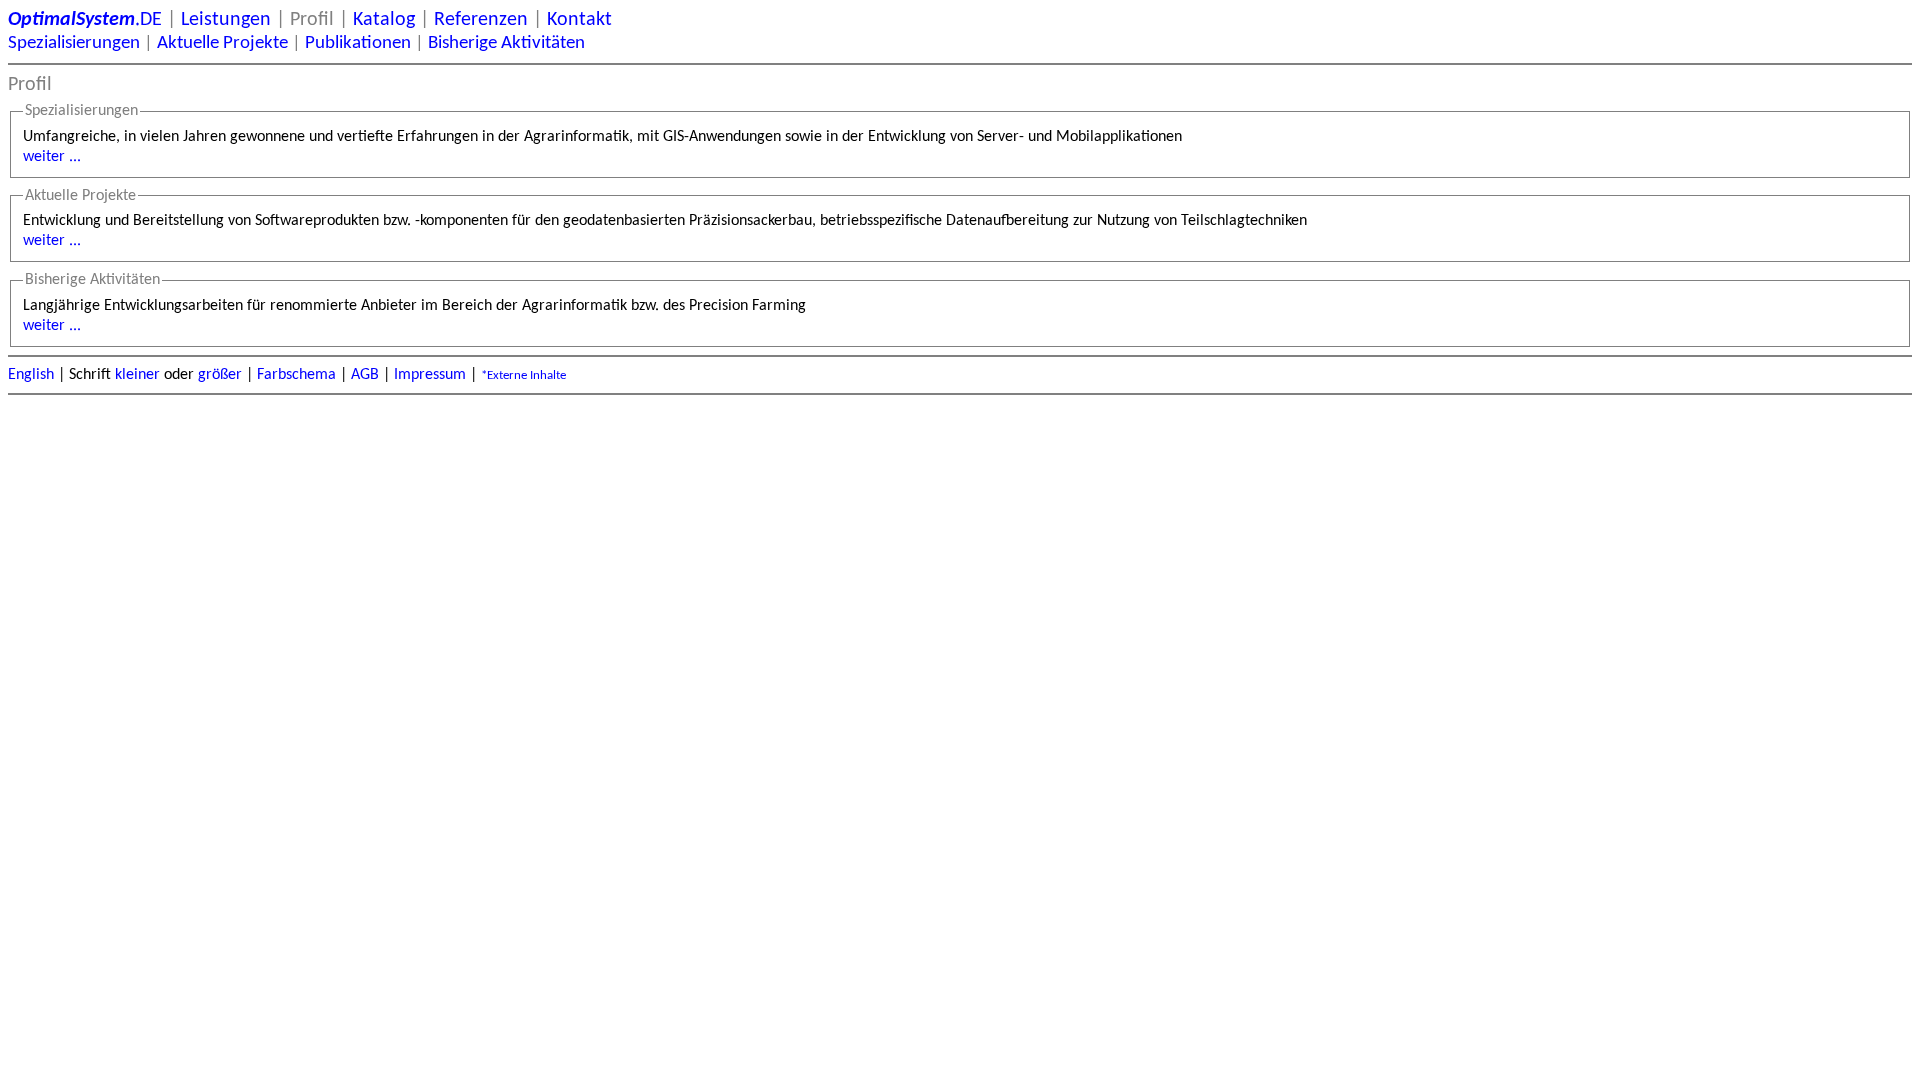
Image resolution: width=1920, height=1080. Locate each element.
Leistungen (226, 20)
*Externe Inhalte (523, 375)
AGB (365, 375)
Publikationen (358, 43)
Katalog (384, 20)
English (31, 375)
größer (220, 375)
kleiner (137, 375)
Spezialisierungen (74, 43)
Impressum (430, 375)
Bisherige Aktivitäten (506, 43)
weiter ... (52, 157)
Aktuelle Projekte (222, 43)
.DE (85, 20)
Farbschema (296, 375)
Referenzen (481, 20)
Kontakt (579, 20)
